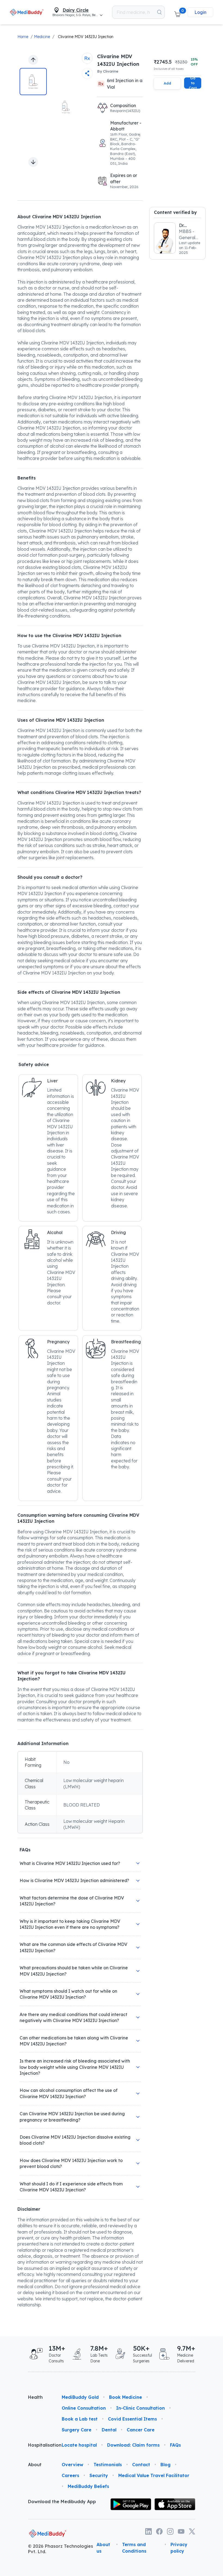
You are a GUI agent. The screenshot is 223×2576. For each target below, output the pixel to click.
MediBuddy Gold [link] (80, 2397)
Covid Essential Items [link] (132, 2419)
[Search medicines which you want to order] (159, 12)
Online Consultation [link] (84, 2408)
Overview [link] (72, 2465)
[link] (27, 12)
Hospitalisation (41, 2445)
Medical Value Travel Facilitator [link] (154, 2475)
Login (200, 12)
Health (35, 2397)
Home (23, 37)
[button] (177, 12)
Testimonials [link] (108, 2465)
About (35, 2465)
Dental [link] (109, 2430)
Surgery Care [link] (77, 2430)
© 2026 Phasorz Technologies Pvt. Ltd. (61, 2549)
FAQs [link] (175, 2445)
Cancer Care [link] (141, 2430)
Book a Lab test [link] (80, 2419)
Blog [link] (165, 2465)
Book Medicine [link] (126, 2397)
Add (167, 83)
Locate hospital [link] (79, 2445)
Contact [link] (141, 2465)
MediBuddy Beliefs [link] (88, 2486)
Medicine (42, 37)
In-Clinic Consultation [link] (140, 2408)
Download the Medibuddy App (62, 2502)
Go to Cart (193, 83)
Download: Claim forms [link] (133, 2445)
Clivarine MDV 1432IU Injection (86, 37)
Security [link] (99, 2475)
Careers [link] (70, 2475)
